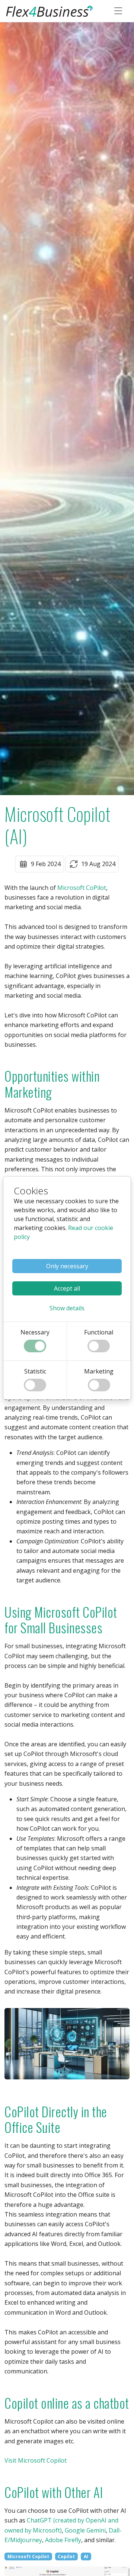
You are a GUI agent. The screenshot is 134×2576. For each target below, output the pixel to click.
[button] (67, 1308)
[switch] (35, 1346)
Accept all (67, 1288)
